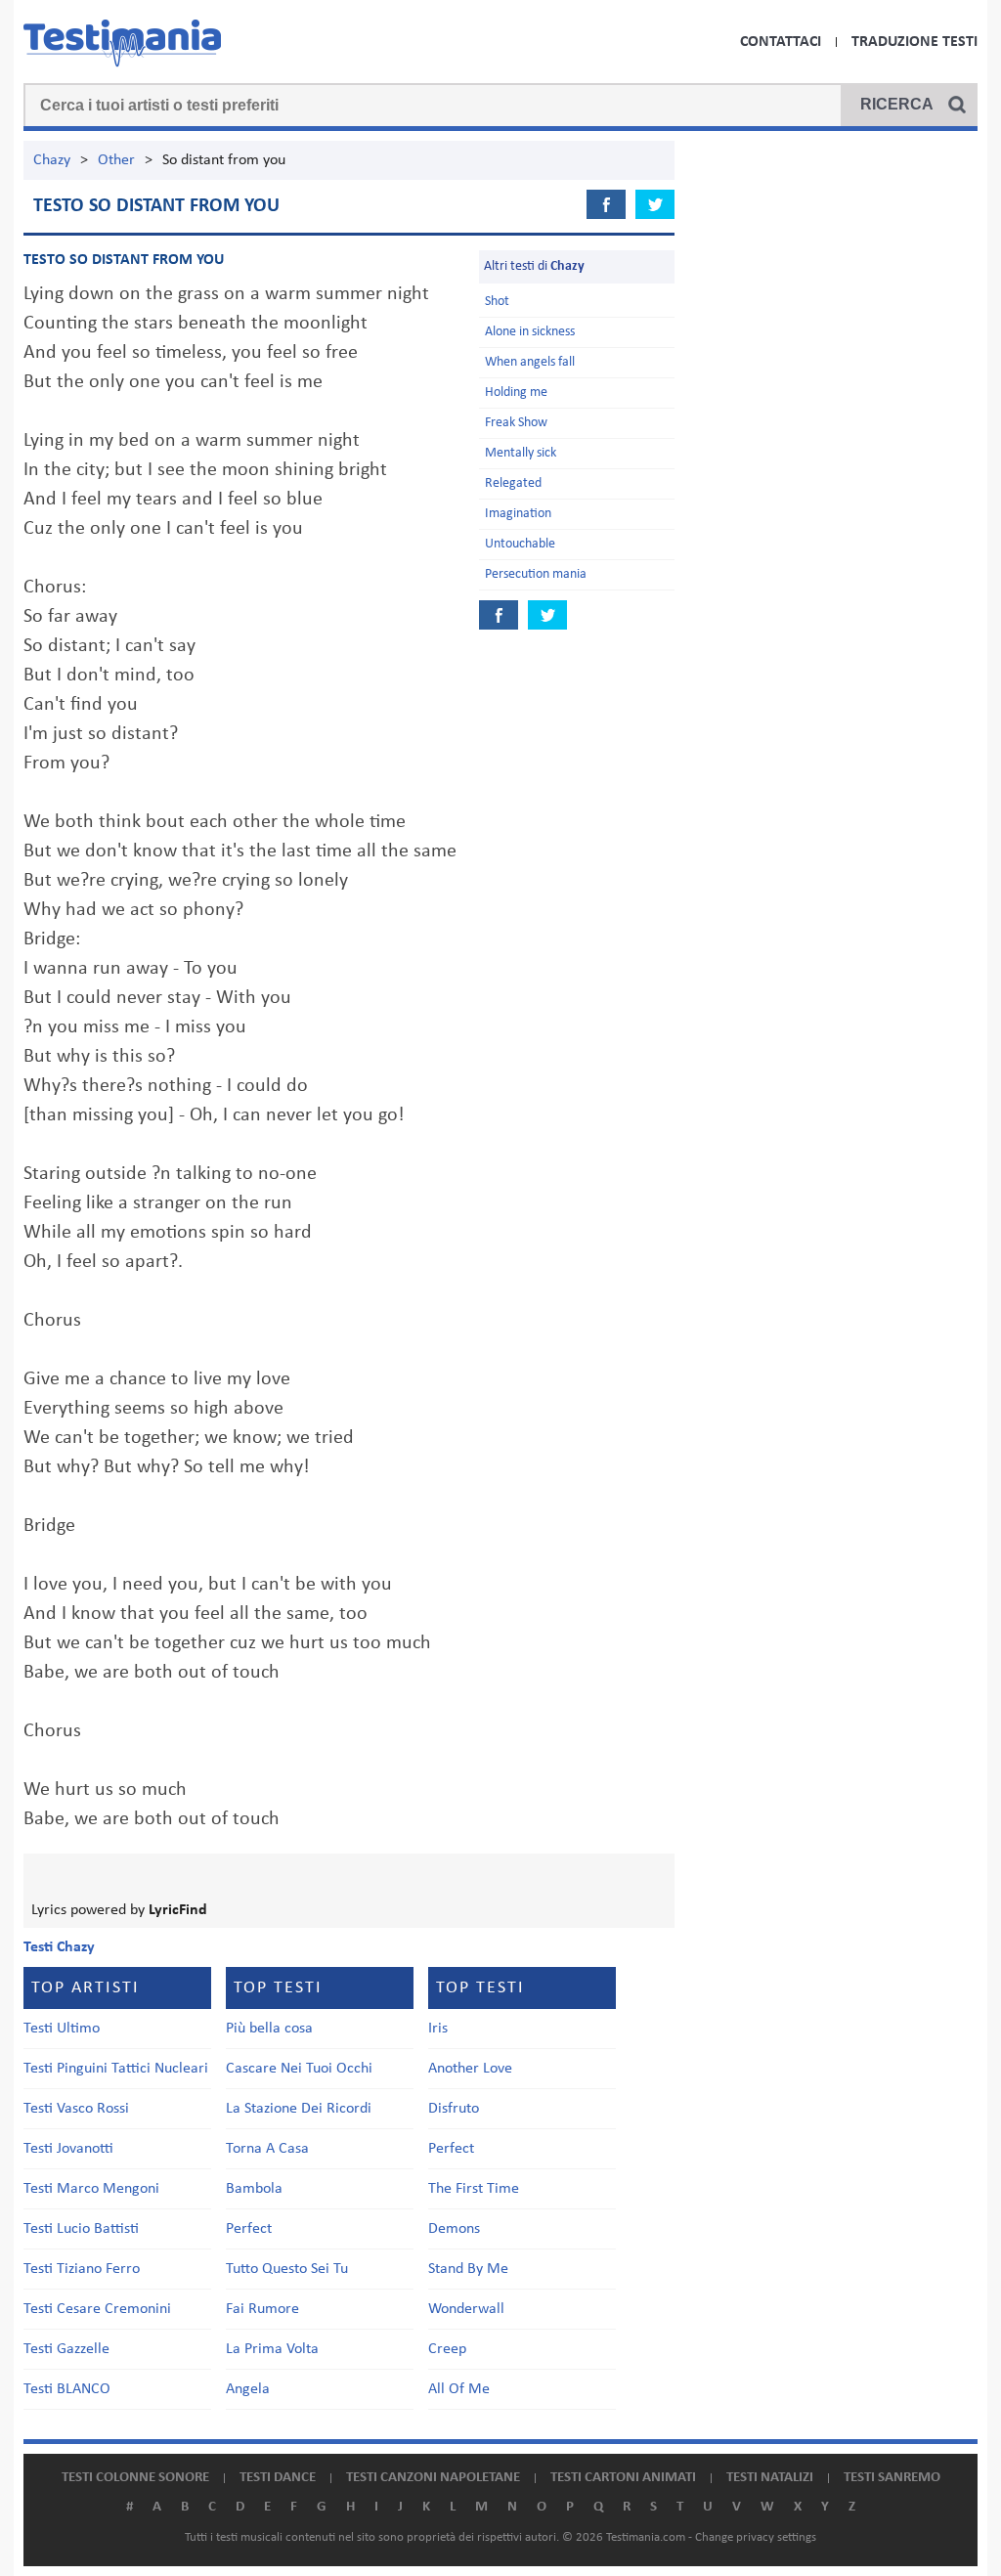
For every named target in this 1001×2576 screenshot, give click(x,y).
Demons (454, 2229)
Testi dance (278, 2478)
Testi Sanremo (892, 2478)
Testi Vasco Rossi (76, 2109)
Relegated (513, 483)
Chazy (52, 160)
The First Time (474, 2189)
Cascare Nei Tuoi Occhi (299, 2069)
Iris (438, 2029)
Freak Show (516, 423)
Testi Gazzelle (66, 2349)
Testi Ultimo (62, 2029)
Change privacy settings (756, 2537)
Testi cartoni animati (623, 2478)
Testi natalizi (770, 2478)
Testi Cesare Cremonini (97, 2309)
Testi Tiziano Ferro (82, 2269)
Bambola (254, 2189)
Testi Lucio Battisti (81, 2229)
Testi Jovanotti (68, 2149)
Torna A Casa (267, 2149)
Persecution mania (536, 574)
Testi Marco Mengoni (91, 2189)
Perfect (249, 2229)
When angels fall (530, 362)
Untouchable (520, 544)
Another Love (470, 2069)
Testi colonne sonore (135, 2478)
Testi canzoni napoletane (433, 2478)
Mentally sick (521, 453)
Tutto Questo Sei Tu (287, 2269)
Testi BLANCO (67, 2389)
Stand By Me (468, 2269)
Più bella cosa (269, 2029)
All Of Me (459, 2389)
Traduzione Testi (914, 42)
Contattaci (781, 42)
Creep (447, 2349)
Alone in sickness (530, 332)
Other (116, 160)
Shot (497, 302)
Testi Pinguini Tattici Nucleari (116, 2069)
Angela (248, 2389)
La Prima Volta (272, 2349)
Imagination (518, 514)
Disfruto (454, 2109)
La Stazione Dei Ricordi (299, 2109)
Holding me (516, 393)
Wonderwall (466, 2309)
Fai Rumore (262, 2309)
